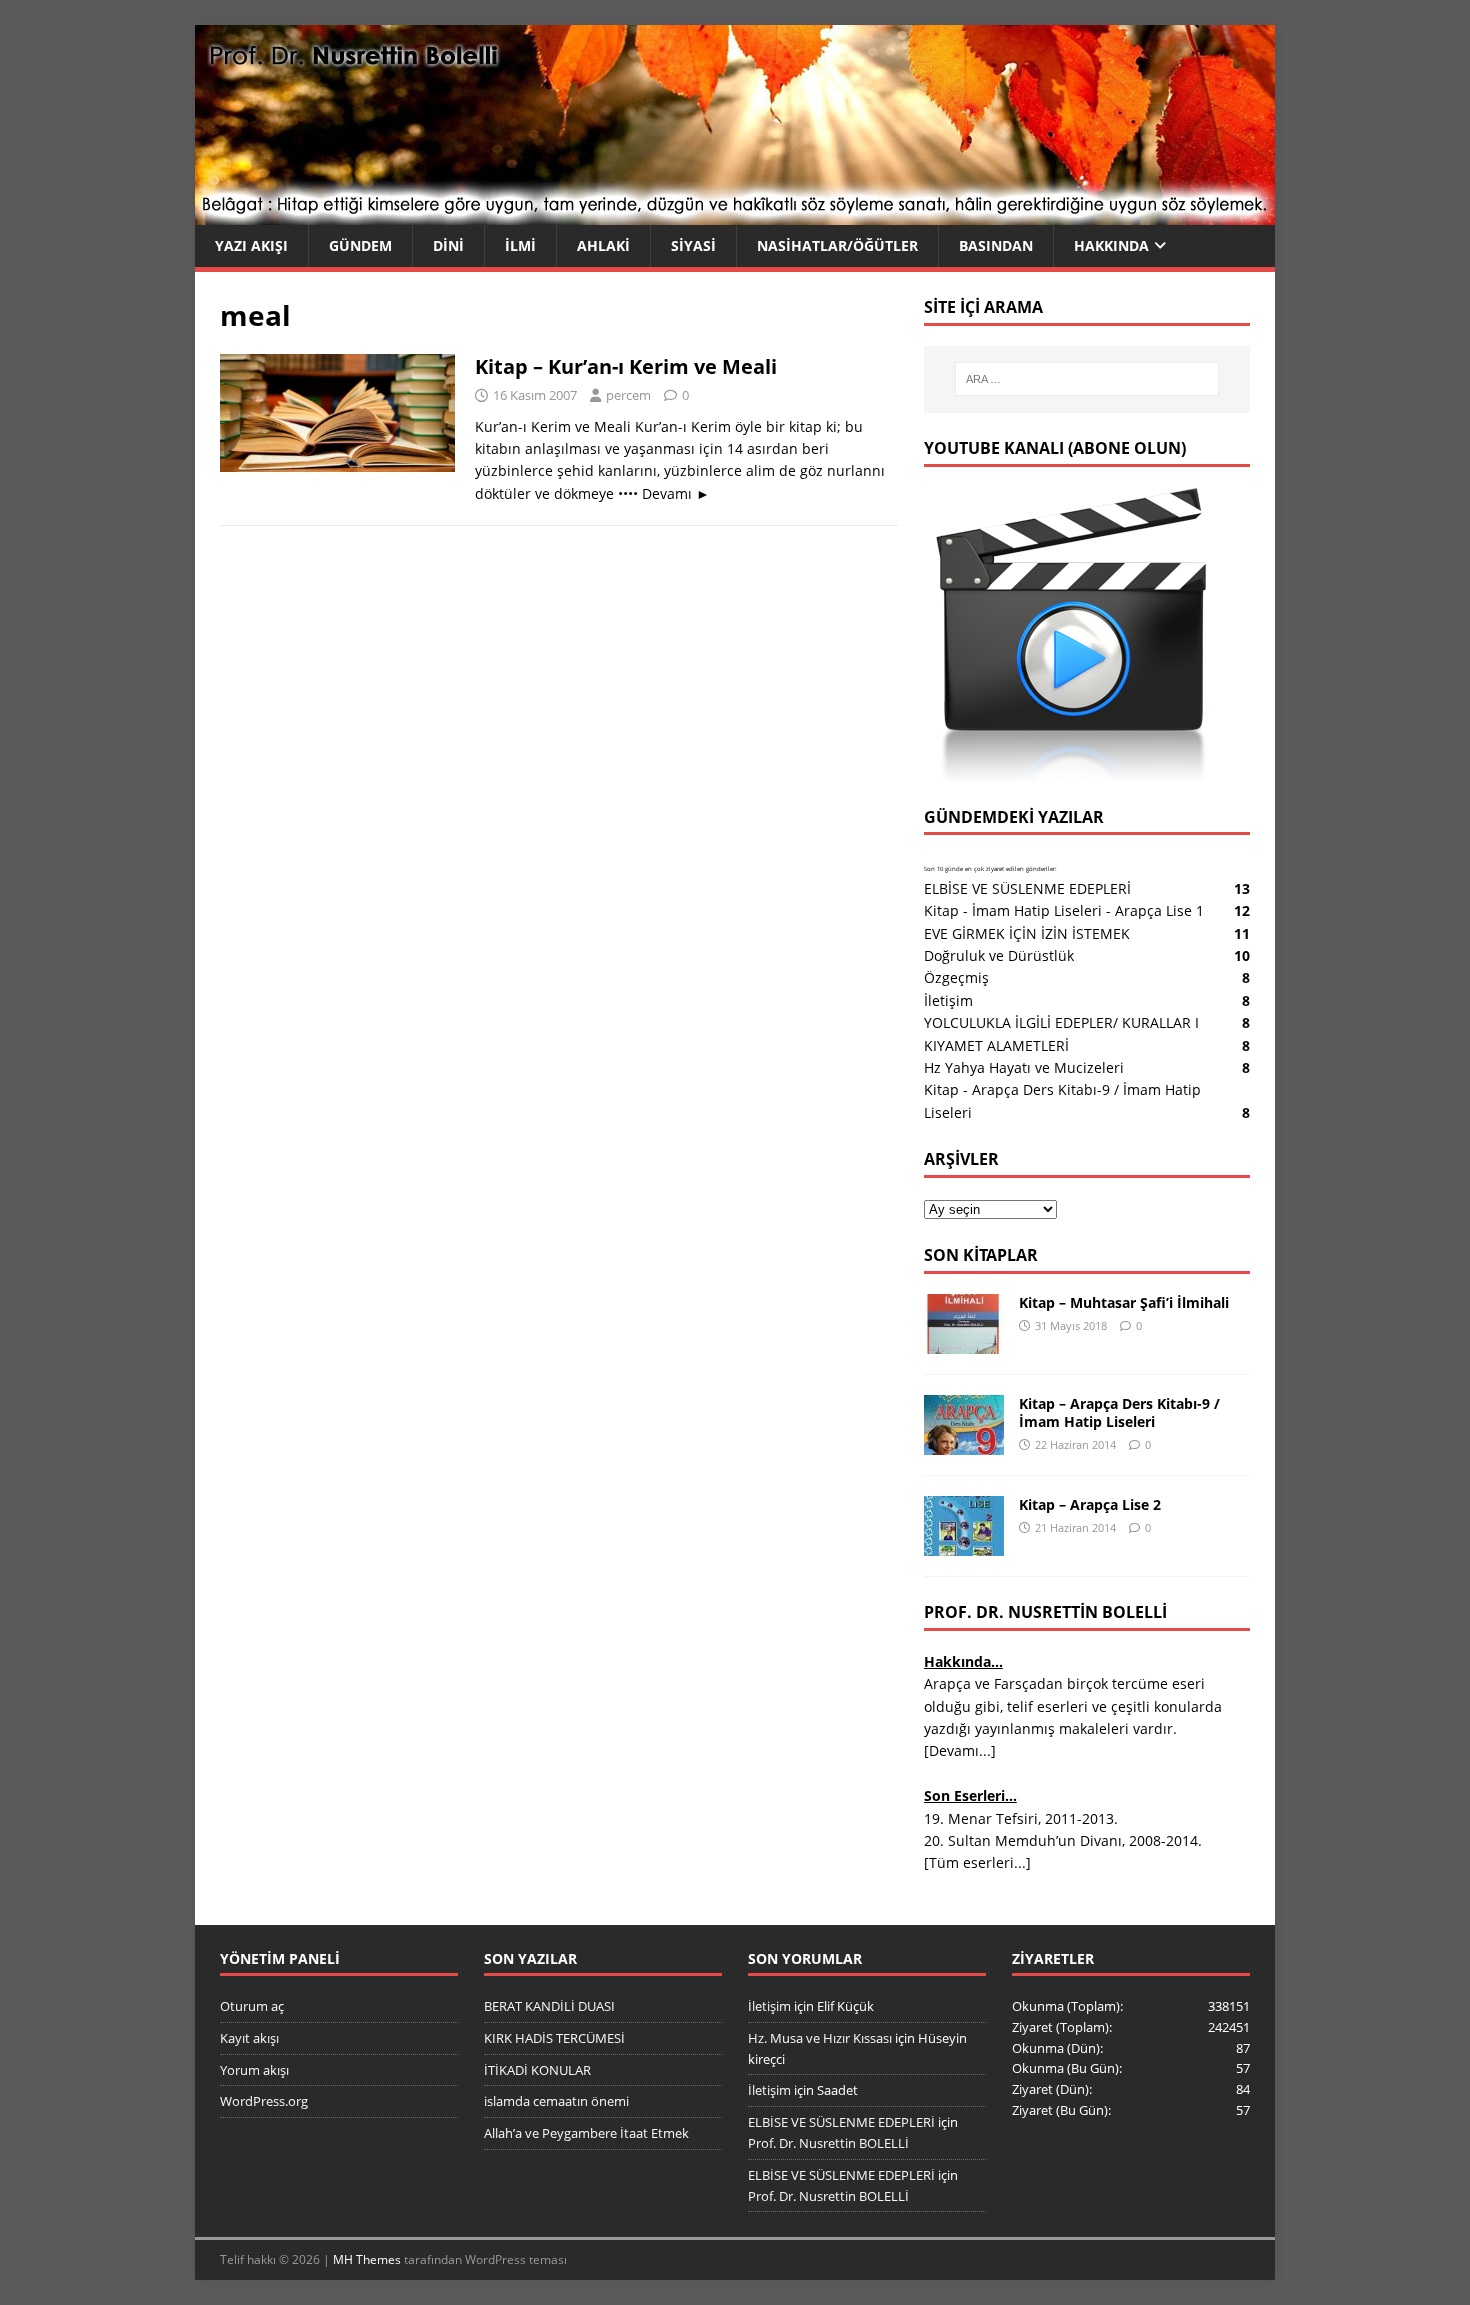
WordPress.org (264, 2101)
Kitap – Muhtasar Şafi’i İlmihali (1124, 1302)
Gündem (360, 245)
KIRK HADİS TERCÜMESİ (554, 2038)
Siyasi (693, 245)
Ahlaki (603, 245)
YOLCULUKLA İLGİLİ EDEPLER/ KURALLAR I (1061, 1022)
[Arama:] (1087, 379)
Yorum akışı (254, 2070)
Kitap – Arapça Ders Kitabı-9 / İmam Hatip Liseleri (1119, 1412)
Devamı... (960, 1750)
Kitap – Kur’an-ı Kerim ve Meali (626, 366)
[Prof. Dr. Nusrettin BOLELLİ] (735, 213)
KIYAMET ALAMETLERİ (996, 1045)
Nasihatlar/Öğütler (837, 245)
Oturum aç (252, 2006)
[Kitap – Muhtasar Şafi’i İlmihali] (964, 1342)
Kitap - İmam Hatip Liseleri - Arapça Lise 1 (1064, 910)
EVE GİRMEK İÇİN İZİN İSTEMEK (1027, 933)
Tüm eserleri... (977, 1862)
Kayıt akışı (249, 2038)
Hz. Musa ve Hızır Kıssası (820, 2038)
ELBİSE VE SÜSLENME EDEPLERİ (1027, 888)
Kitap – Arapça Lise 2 (1090, 1504)
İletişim (948, 1000)
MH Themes (367, 2259)
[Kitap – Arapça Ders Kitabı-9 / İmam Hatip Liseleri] (964, 1443)
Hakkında (1111, 245)
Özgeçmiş (956, 977)
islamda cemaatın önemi (556, 2101)
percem (628, 395)
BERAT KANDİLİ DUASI (549, 2006)
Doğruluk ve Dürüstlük (999, 955)
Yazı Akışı (251, 245)
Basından (996, 245)
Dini (448, 245)
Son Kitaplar (981, 1255)
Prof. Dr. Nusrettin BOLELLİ (828, 2143)
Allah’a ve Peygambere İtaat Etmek (586, 2133)
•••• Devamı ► (664, 493)
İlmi (520, 245)
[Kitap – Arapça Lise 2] (964, 1544)
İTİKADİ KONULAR (537, 2070)
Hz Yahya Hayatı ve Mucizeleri (1024, 1067)
